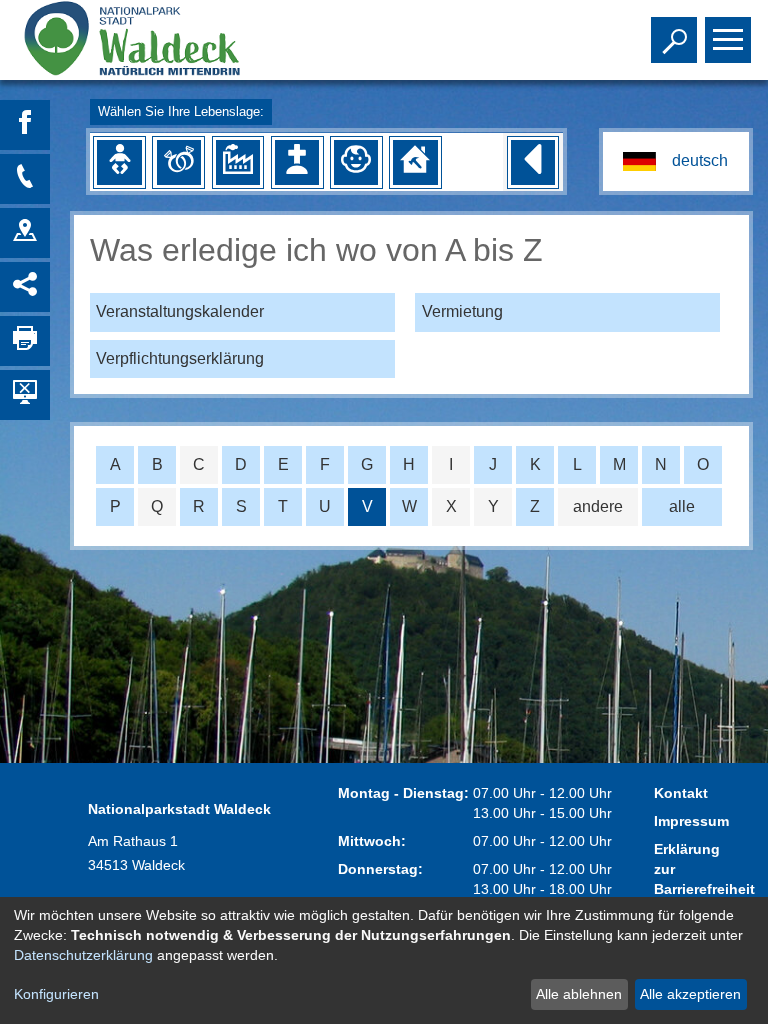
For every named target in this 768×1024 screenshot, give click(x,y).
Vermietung (462, 311)
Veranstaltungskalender (180, 311)
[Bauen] (415, 162)
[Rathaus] (25, 233)
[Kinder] (356, 162)
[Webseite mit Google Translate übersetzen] (676, 161)
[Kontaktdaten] (25, 179)
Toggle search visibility (670, 38)
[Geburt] (119, 162)
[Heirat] (179, 162)
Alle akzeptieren (690, 994)
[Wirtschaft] (238, 162)
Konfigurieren (56, 994)
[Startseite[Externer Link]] (153, 40)
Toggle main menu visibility (724, 38)
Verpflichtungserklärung (180, 358)
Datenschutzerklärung (83, 955)
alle (682, 506)
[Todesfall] (297, 162)
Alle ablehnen (579, 994)
